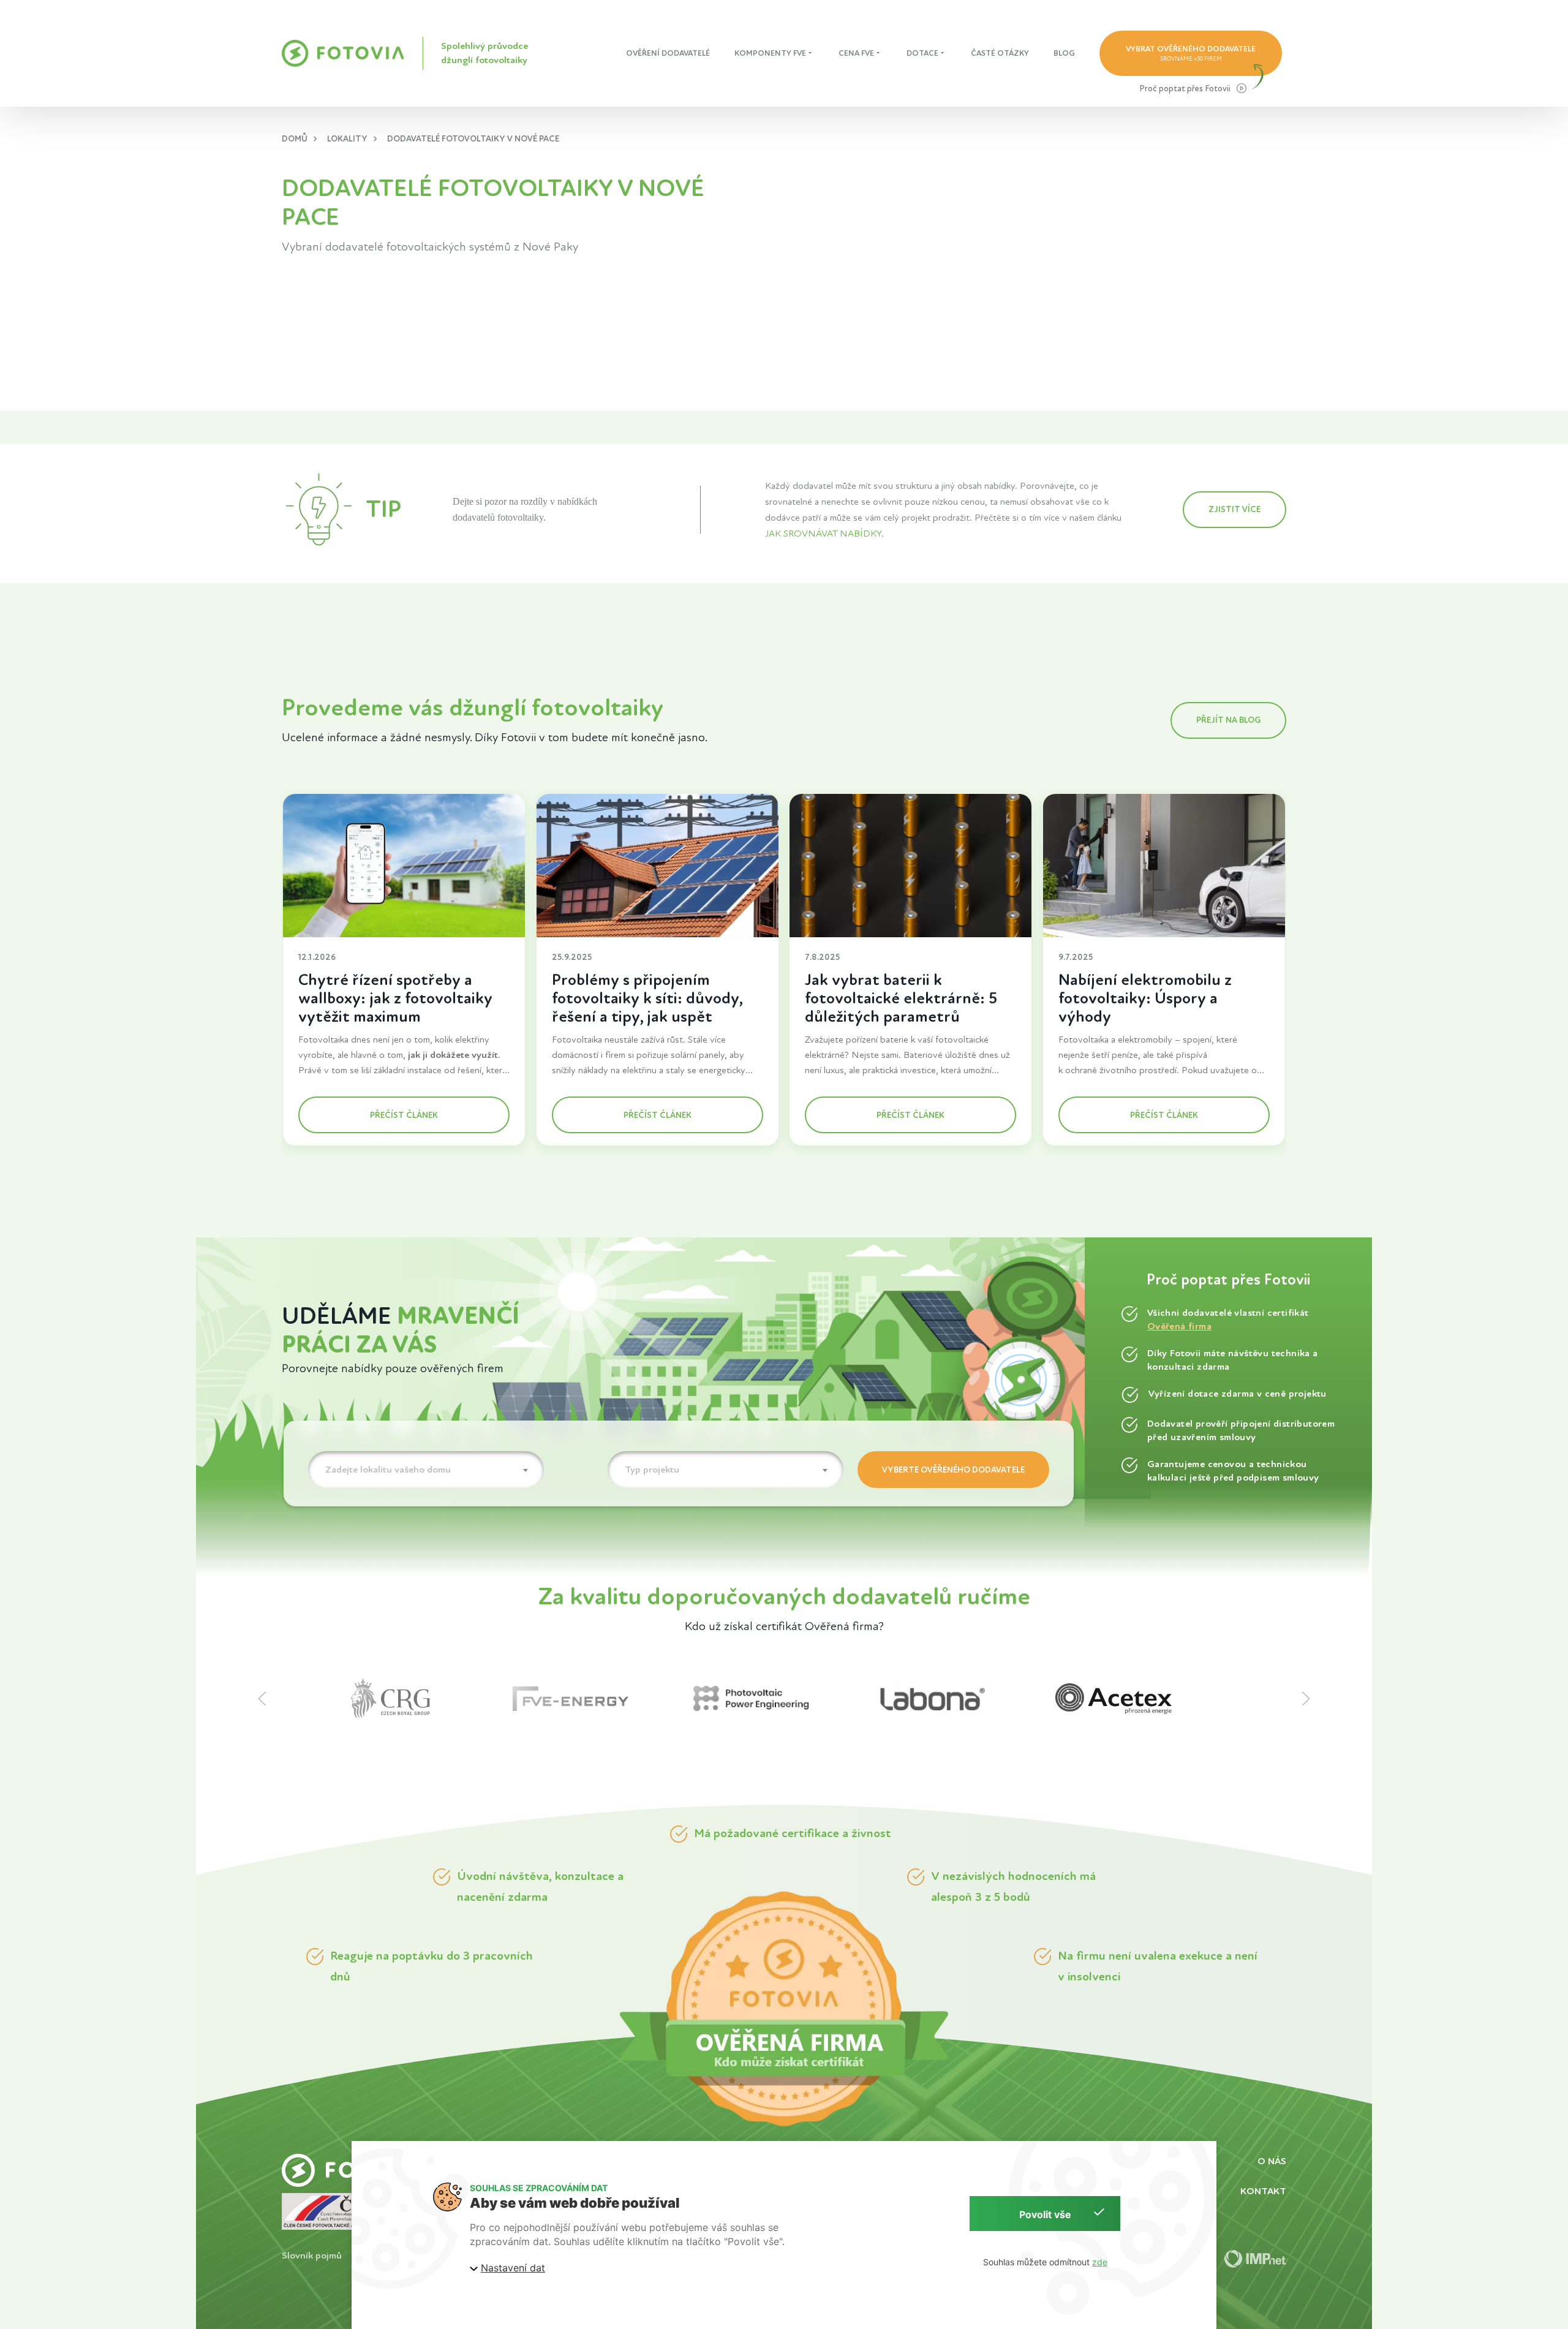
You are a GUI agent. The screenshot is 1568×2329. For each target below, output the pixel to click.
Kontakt (1263, 2191)
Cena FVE (856, 53)
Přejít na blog (1228, 720)
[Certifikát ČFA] (329, 2210)
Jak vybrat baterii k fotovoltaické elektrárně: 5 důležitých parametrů (901, 998)
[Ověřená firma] (784, 2008)
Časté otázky (1000, 53)
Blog (1064, 53)
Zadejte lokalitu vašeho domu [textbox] (388, 1470)
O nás (1272, 2161)
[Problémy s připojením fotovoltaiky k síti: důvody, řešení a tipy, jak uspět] (658, 866)
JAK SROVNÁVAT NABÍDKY (823, 534)
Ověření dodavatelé (668, 53)
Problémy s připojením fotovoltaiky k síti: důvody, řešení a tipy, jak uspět (647, 998)
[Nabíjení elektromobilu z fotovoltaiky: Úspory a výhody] (1164, 866)
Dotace (922, 53)
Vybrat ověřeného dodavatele (1191, 53)
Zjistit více (1234, 509)
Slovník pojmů (312, 2256)
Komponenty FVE (770, 53)
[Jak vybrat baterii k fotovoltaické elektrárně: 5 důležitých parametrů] (910, 866)
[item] (422, 1699)
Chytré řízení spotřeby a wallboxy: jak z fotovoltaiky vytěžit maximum (395, 998)
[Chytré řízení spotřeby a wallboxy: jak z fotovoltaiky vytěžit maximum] (404, 866)
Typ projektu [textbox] (652, 1470)
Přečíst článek (404, 1115)
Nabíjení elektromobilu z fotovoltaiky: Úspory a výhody (1145, 998)
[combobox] (426, 1470)
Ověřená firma (1179, 1326)
